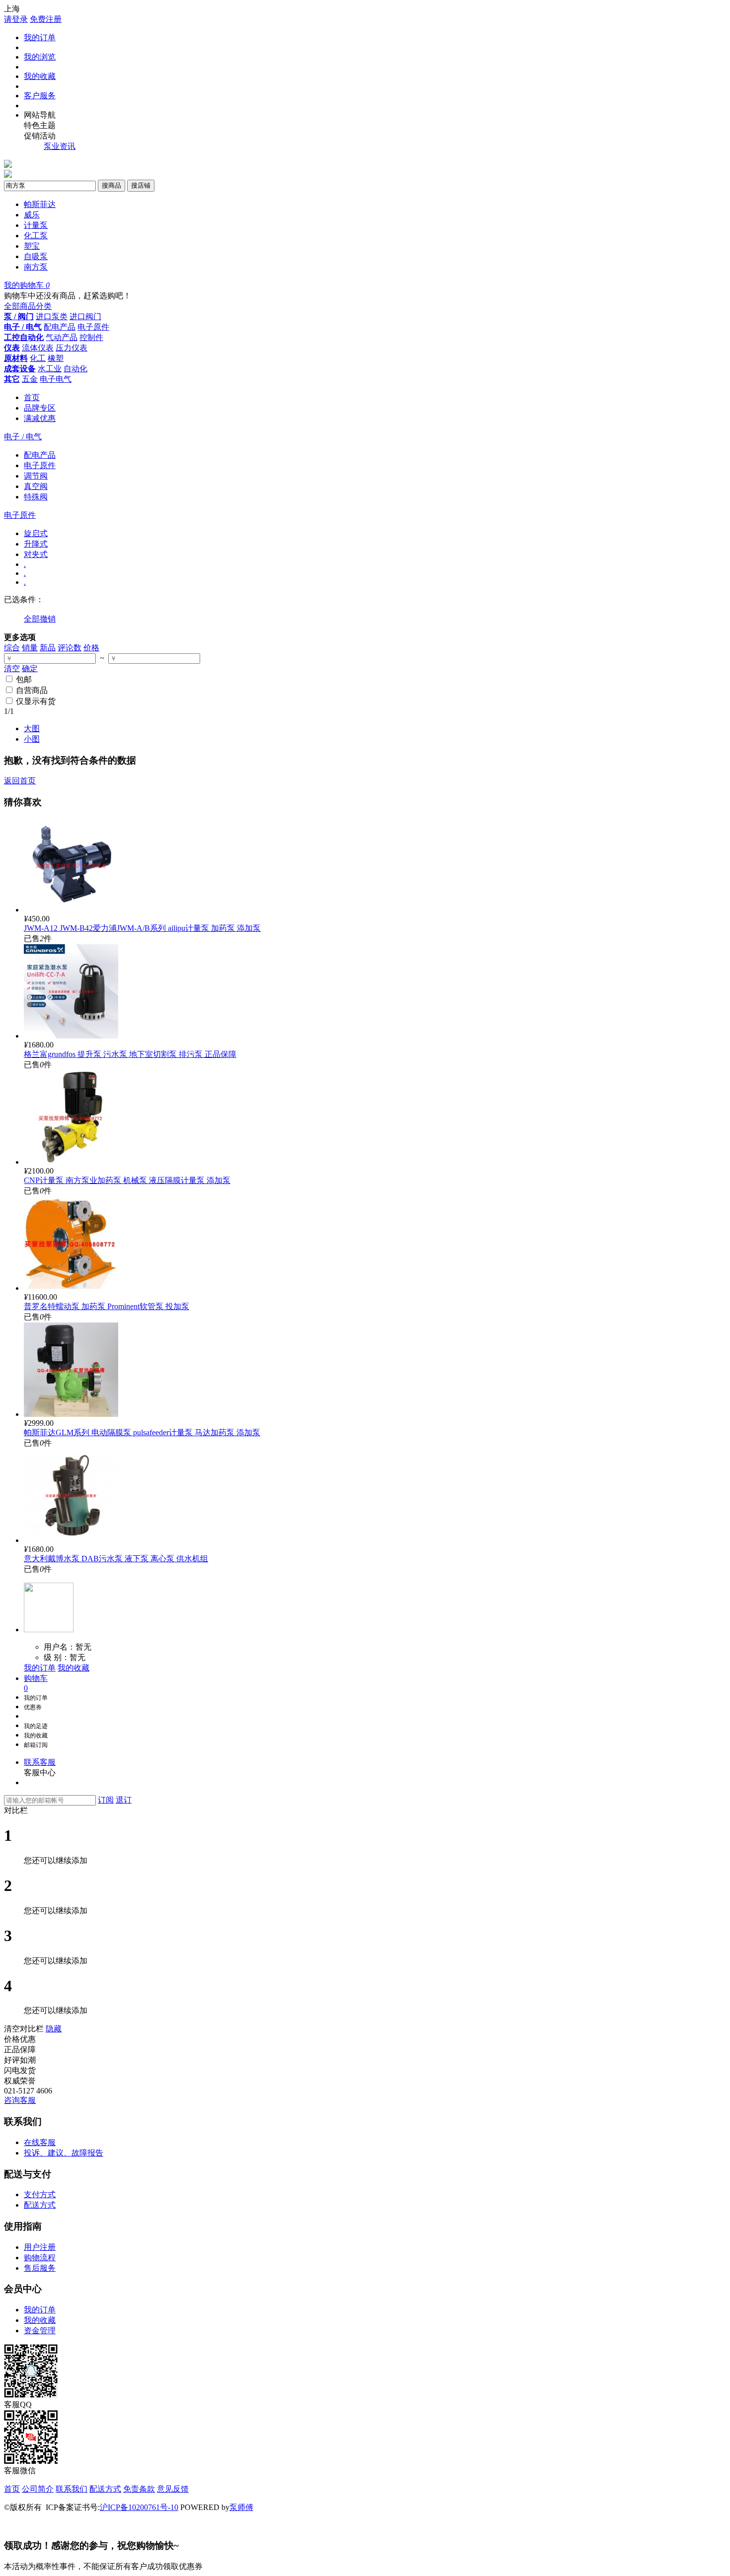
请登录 (16, 19)
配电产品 (60, 327)
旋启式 (36, 533)
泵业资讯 (60, 146)
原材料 (16, 358)
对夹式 (36, 554)
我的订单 (40, 37)
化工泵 (36, 236)
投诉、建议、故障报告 (64, 2153)
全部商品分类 (28, 306)
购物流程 (40, 2258)
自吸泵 (36, 256)
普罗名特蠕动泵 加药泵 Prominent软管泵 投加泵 (107, 1306)
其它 (12, 379)
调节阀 (36, 476)
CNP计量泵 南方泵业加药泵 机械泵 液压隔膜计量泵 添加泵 (127, 1180)
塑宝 (32, 246)
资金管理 (40, 2331)
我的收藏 (40, 76)
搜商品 (111, 185)
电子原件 (93, 327)
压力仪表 (72, 348)
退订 (124, 1800)
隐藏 (54, 2029)
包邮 (24, 679)
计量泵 (36, 225)
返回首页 (20, 781)
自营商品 (32, 690)
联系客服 (40, 1762)
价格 (91, 648)
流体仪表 (38, 348)
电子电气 (56, 379)
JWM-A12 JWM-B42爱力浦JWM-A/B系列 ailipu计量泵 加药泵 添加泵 (142, 928)
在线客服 (40, 2142)
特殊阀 (36, 497)
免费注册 (46, 19)
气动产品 (62, 337)
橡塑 (56, 358)
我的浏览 (40, 57)
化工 (38, 358)
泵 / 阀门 (19, 316)
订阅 (106, 1800)
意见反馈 (173, 2489)
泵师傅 (241, 2507)
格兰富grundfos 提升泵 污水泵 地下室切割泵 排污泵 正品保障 (130, 1054)
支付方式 (40, 2194)
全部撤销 (40, 619)
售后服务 (40, 2268)
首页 (32, 397)
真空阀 (36, 486)
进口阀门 (85, 316)
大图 (32, 729)
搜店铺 (141, 185)
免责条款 (139, 2489)
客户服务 (40, 96)
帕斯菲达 (40, 204)
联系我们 (72, 2489)
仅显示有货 (36, 701)
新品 (48, 648)
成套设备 (20, 369)
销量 (30, 648)
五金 (30, 379)
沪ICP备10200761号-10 (139, 2507)
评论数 (70, 648)
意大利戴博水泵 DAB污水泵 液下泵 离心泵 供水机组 (116, 1559)
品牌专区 (40, 408)
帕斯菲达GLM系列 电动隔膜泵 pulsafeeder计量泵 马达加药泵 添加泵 (142, 1432)
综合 (12, 648)
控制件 (91, 337)
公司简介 (38, 2489)
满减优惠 (40, 418)
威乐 (32, 215)
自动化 (75, 369)
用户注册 (40, 2247)
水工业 (50, 369)
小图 (32, 739)
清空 (12, 668)
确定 (30, 668)
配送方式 (40, 2205)
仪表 (12, 348)
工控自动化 (24, 337)
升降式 (36, 544)
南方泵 (36, 267)
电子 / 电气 (23, 327)
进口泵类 (52, 316)
